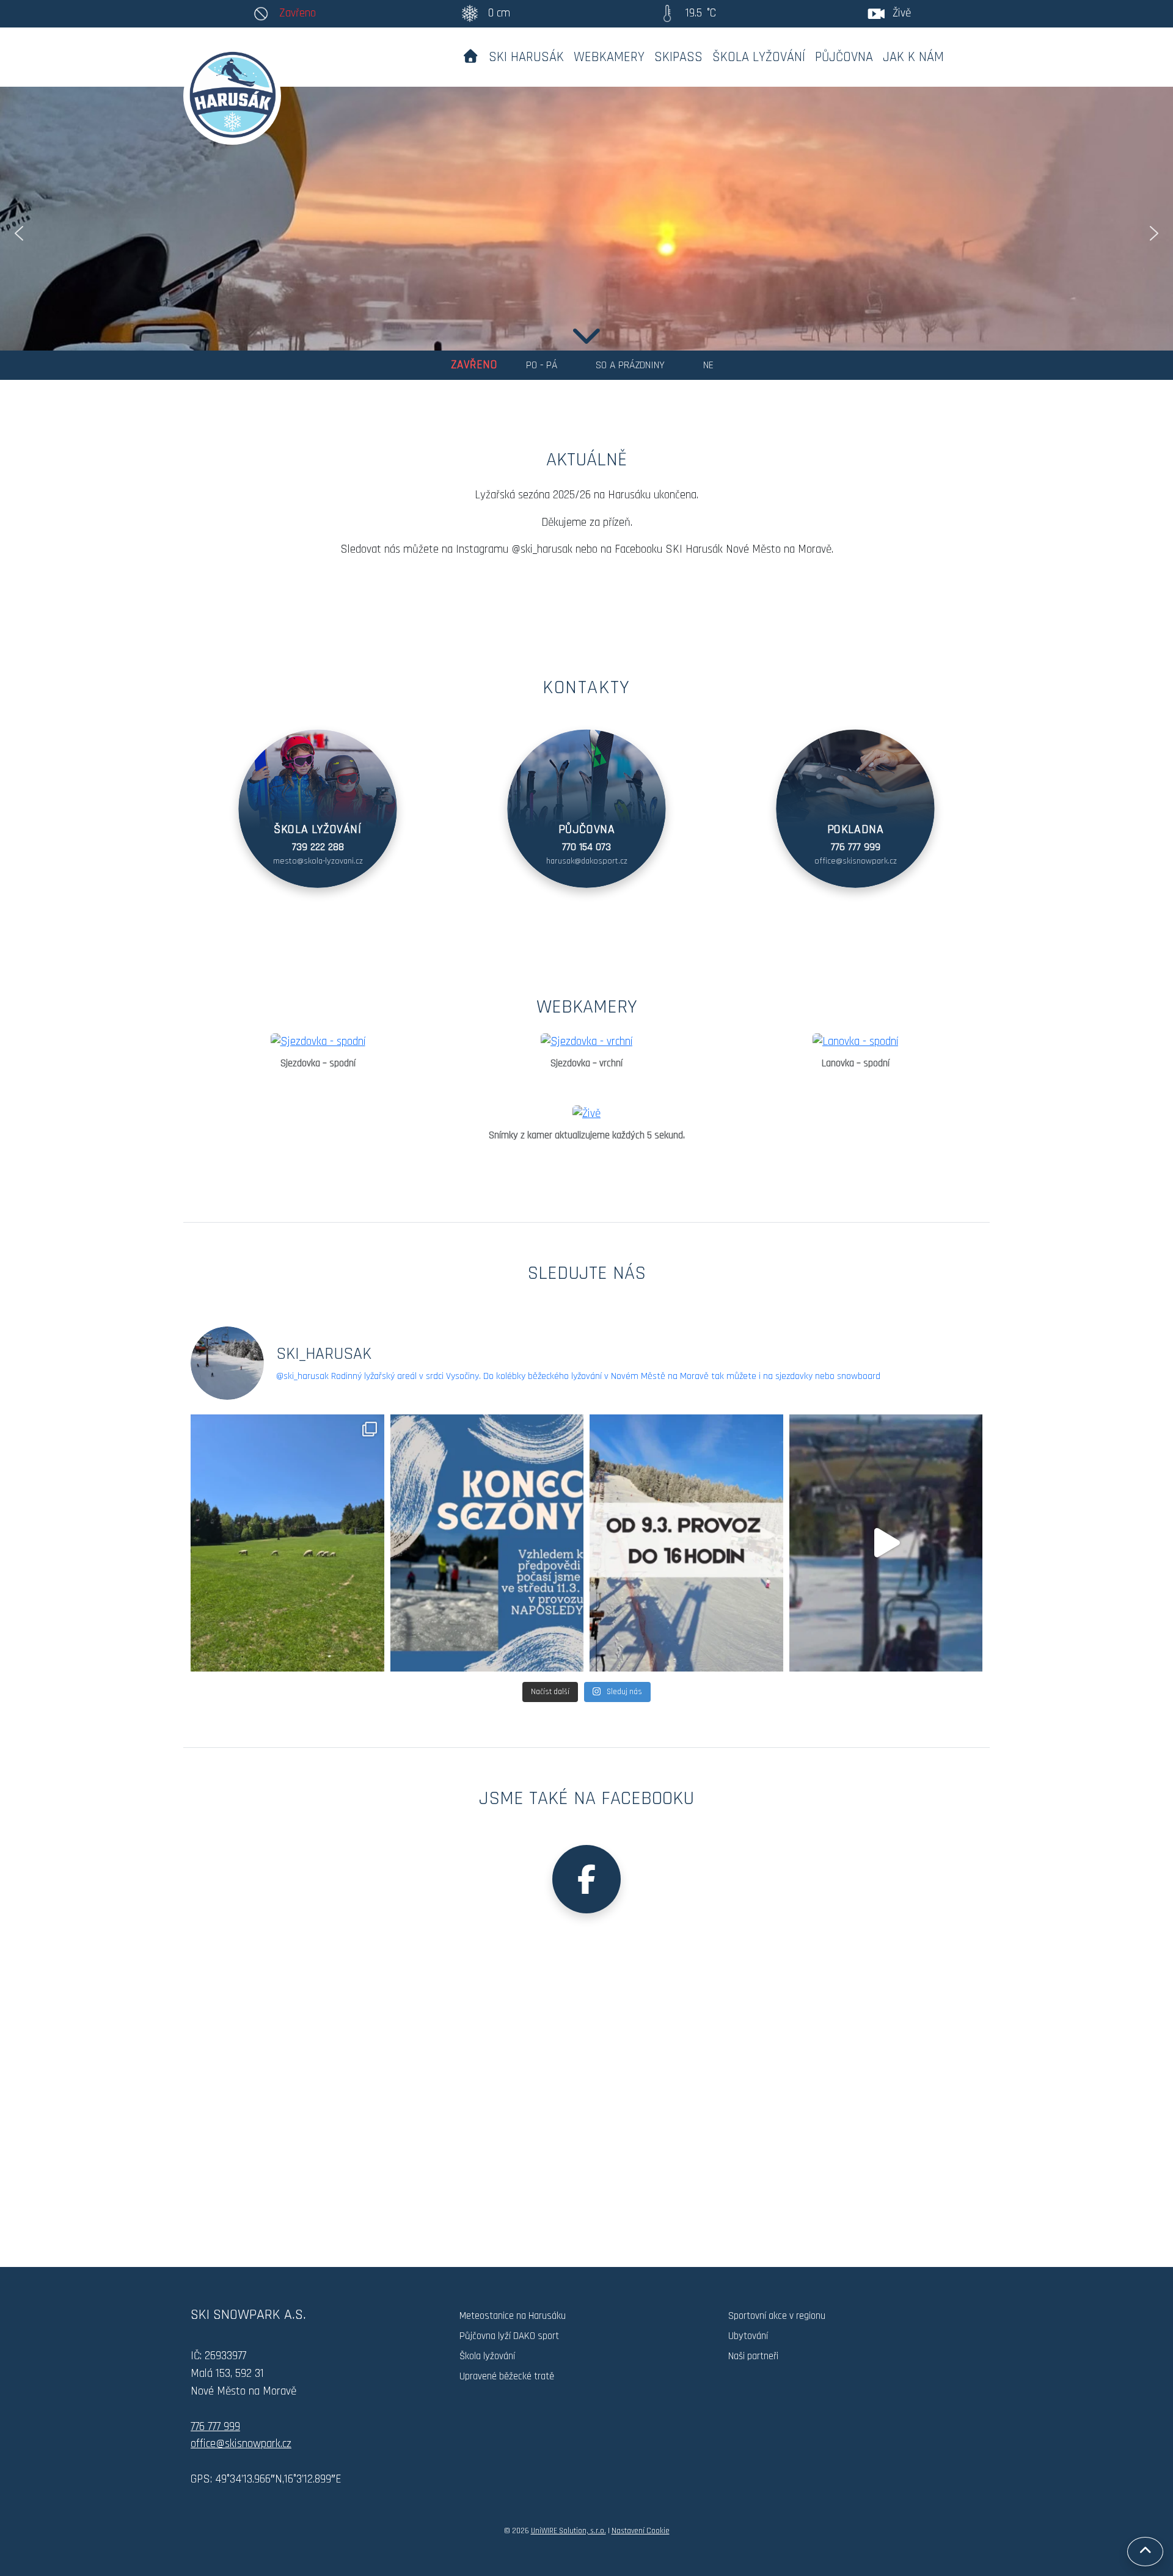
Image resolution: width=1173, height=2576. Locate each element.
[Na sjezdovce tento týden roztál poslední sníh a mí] (287, 1543)
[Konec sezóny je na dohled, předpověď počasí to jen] (487, 1543)
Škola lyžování (759, 57)
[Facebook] (586, 1879)
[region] (586, 233)
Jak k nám (913, 57)
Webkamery (609, 57)
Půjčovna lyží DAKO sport (509, 2336)
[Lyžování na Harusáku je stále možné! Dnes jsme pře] (886, 1543)
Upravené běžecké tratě (507, 2376)
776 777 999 (856, 847)
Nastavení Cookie (641, 2531)
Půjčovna (844, 57)
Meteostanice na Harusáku (513, 2316)
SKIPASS (678, 57)
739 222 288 (318, 847)
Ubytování (748, 2336)
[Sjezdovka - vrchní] (586, 1042)
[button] (19, 233)
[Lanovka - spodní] (855, 1042)
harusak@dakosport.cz (587, 861)
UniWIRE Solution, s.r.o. (568, 2531)
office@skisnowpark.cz (856, 861)
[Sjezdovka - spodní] (318, 1042)
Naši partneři (753, 2356)
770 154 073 (586, 847)
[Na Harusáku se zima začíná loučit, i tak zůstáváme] (686, 1543)
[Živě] (586, 1114)
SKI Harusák (526, 57)
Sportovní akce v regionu (777, 2316)
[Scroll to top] (1145, 2552)
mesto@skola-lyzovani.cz (318, 861)
